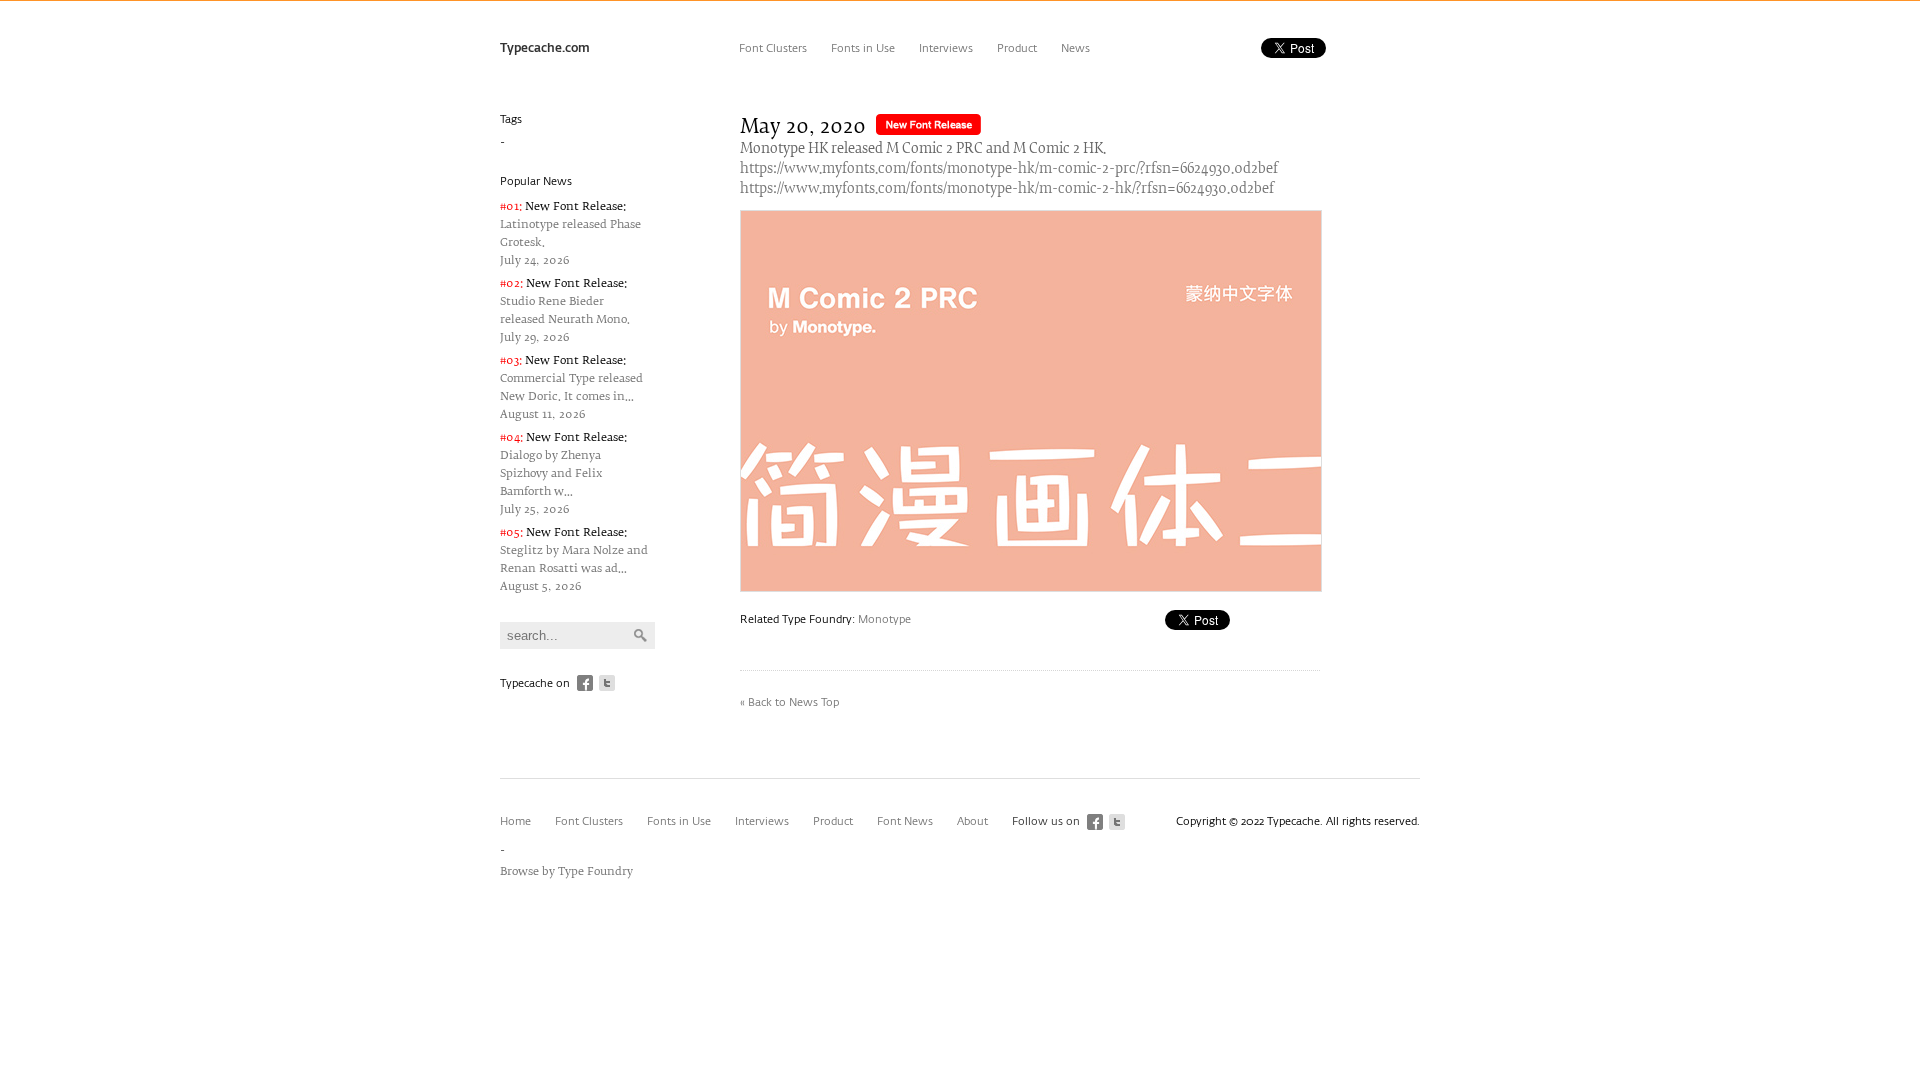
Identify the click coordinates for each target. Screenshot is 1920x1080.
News (1075, 48)
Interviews (946, 48)
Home (515, 821)
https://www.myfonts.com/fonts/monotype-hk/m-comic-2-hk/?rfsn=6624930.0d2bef (1007, 189)
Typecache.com (545, 49)
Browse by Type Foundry (566, 871)
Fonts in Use (863, 48)
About (972, 821)
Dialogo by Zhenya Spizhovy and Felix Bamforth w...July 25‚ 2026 (563, 473)
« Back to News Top (789, 702)
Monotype (884, 619)
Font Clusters (773, 48)
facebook (585, 683)
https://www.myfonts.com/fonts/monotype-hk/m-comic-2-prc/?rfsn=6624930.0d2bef (1009, 169)
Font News (905, 821)
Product (1017, 48)
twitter (607, 683)
